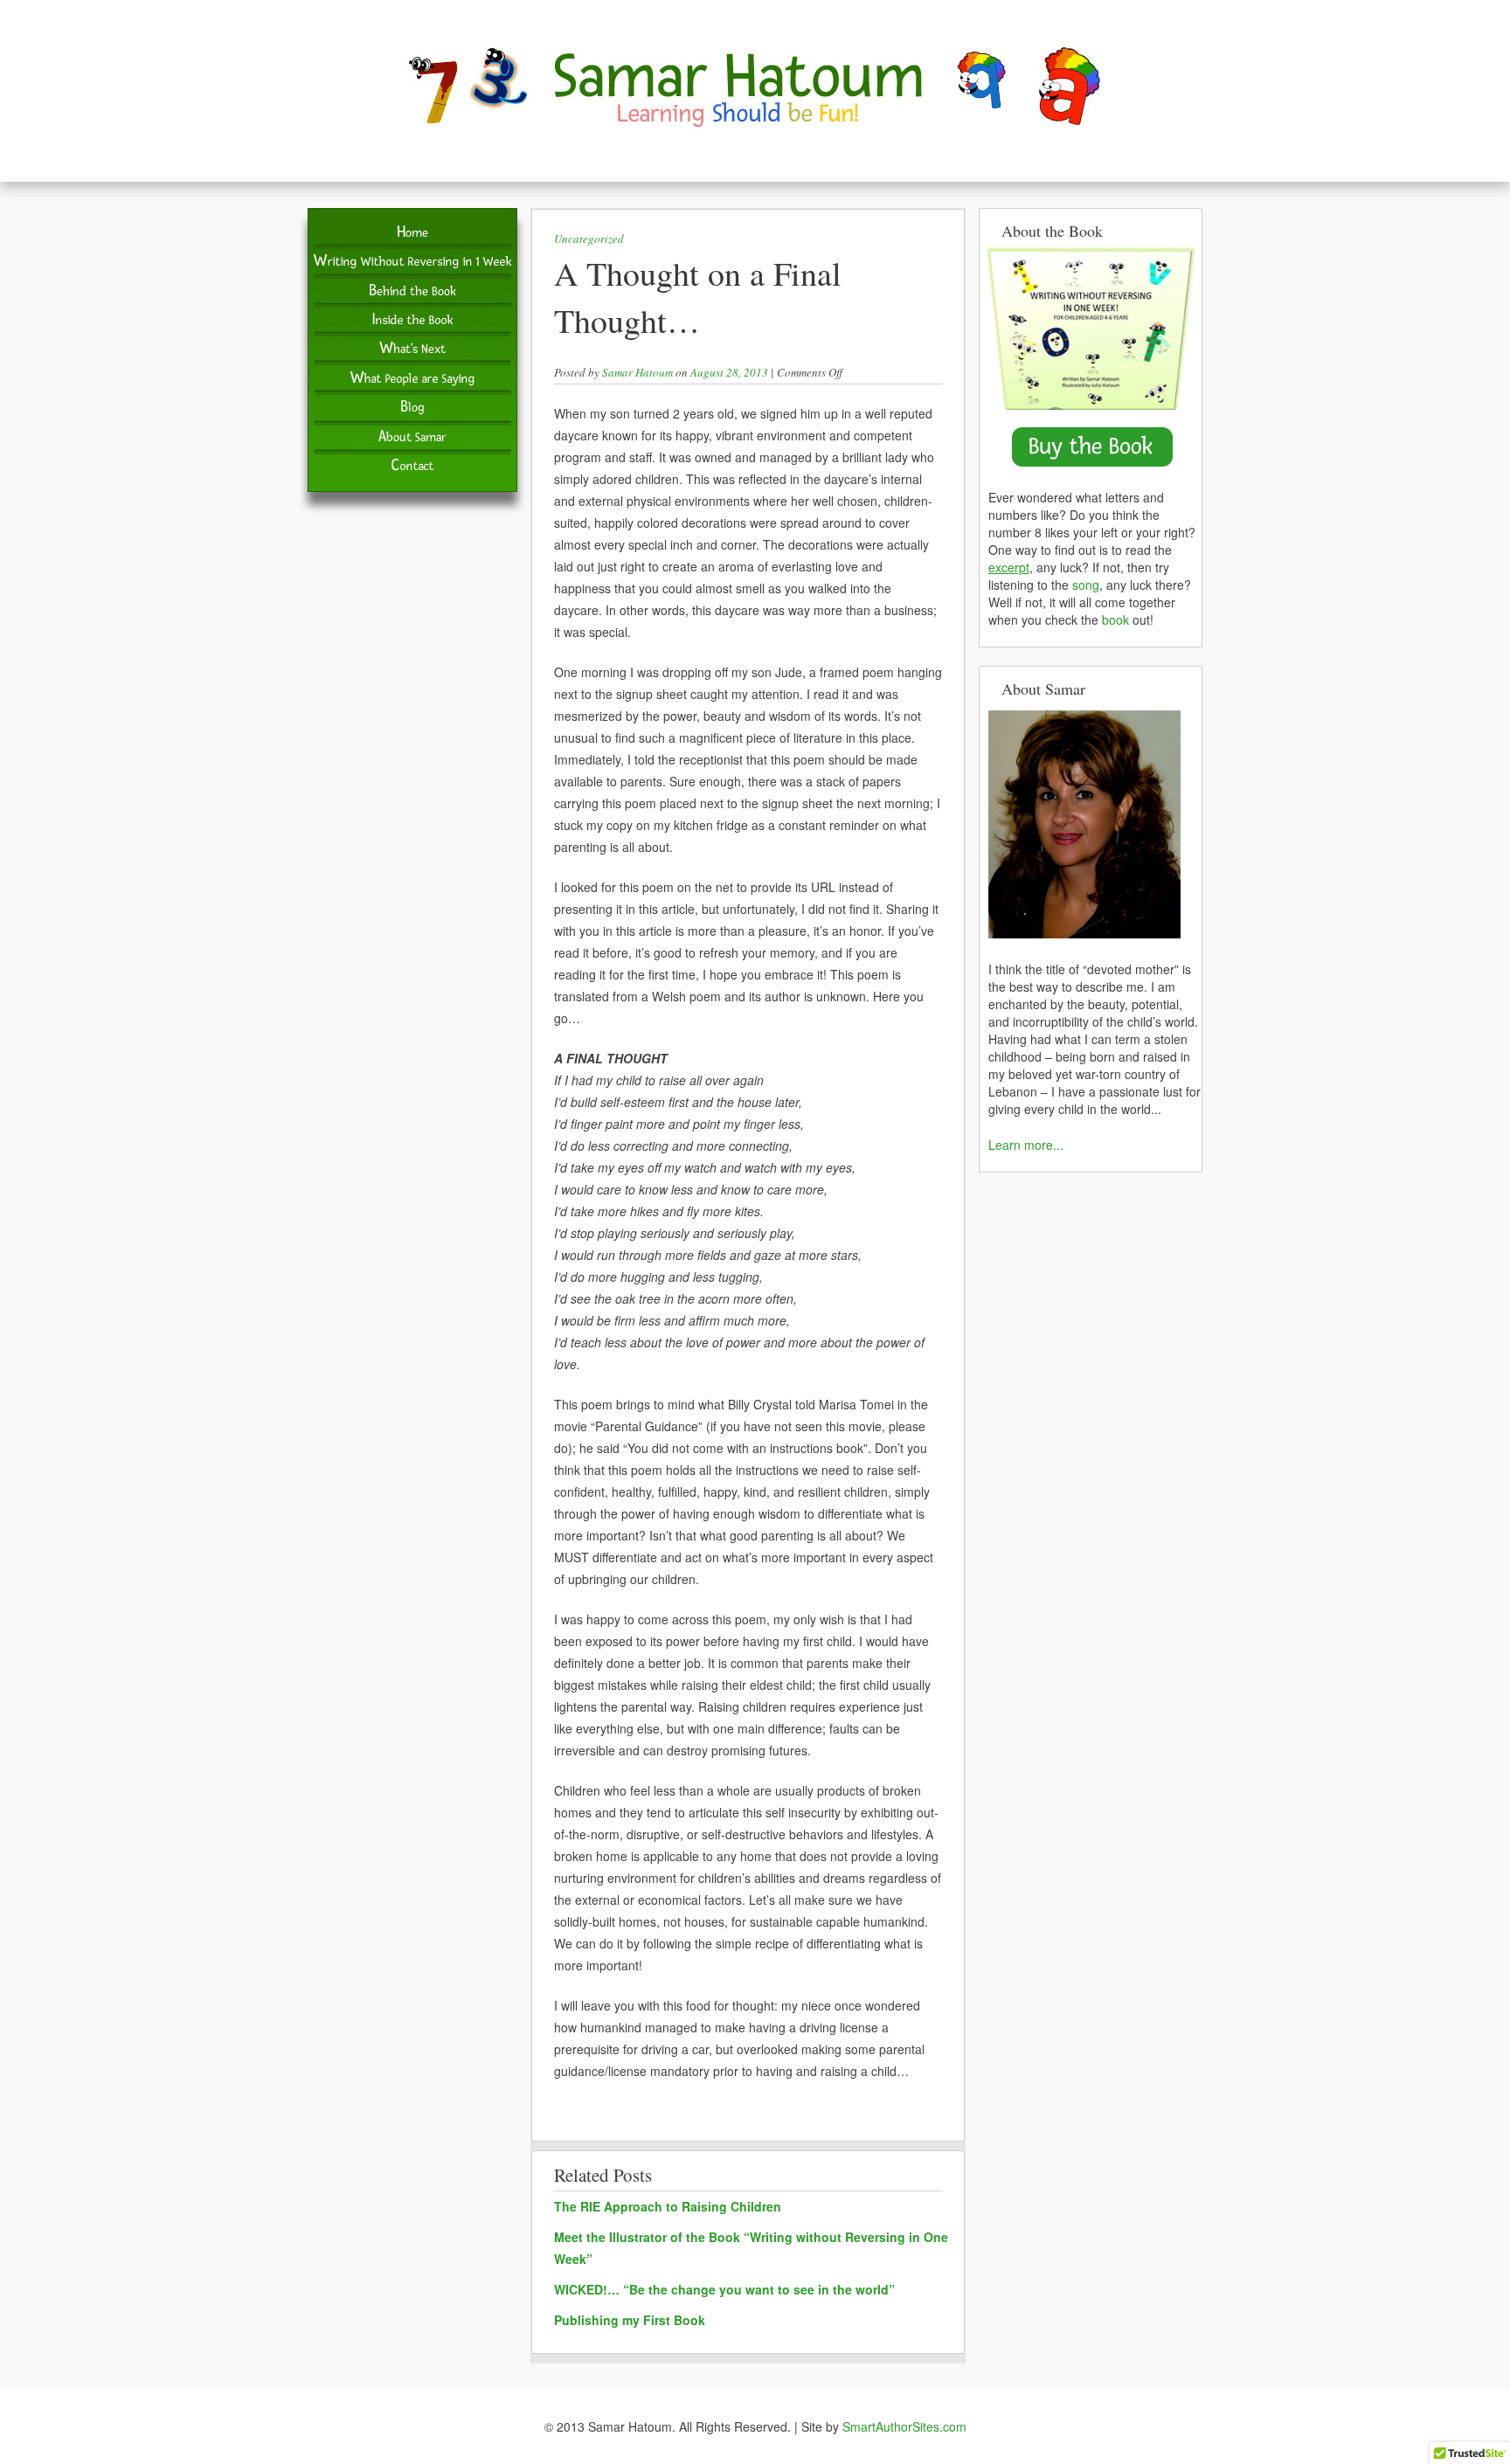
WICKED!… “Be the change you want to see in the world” (724, 2289)
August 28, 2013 (729, 372)
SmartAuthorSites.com (904, 2426)
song (1086, 585)
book (1115, 619)
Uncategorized (589, 239)
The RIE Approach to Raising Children (668, 2206)
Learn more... (1026, 1145)
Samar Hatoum (637, 372)
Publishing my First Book (630, 2320)
